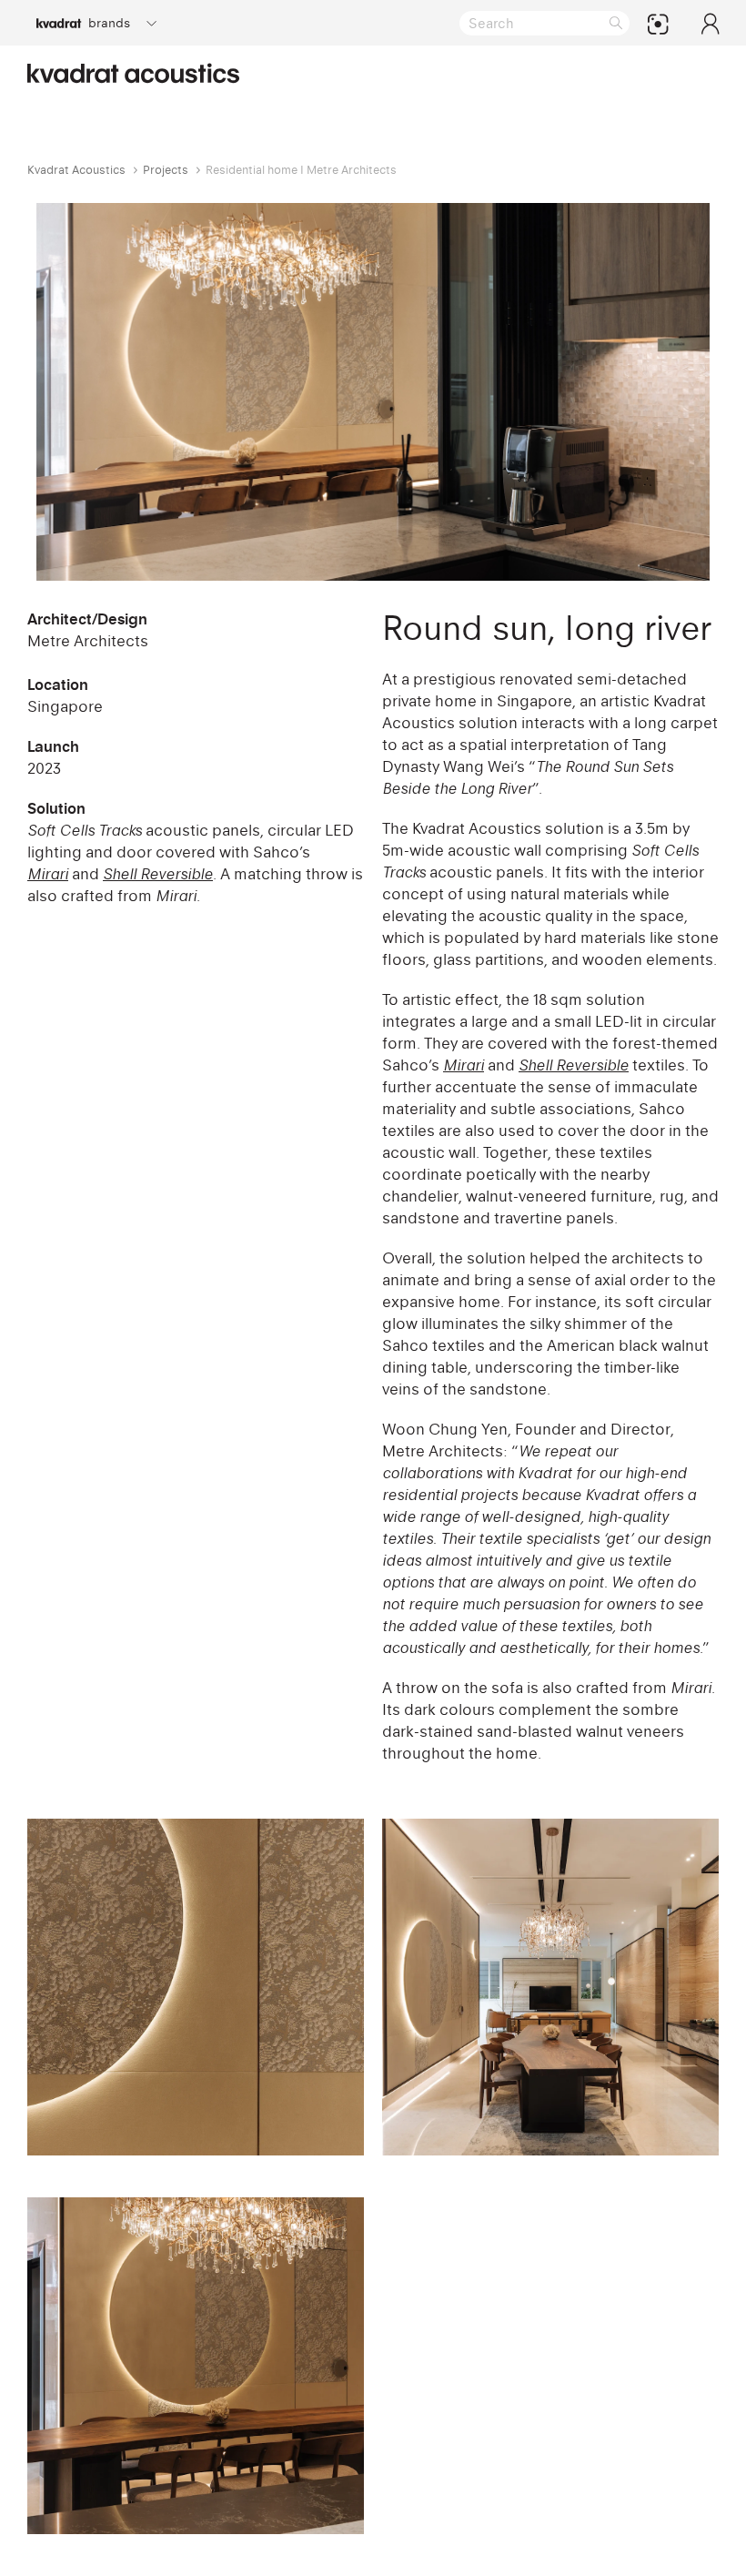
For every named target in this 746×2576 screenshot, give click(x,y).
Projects (166, 170)
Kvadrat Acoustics (76, 170)
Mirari (48, 874)
